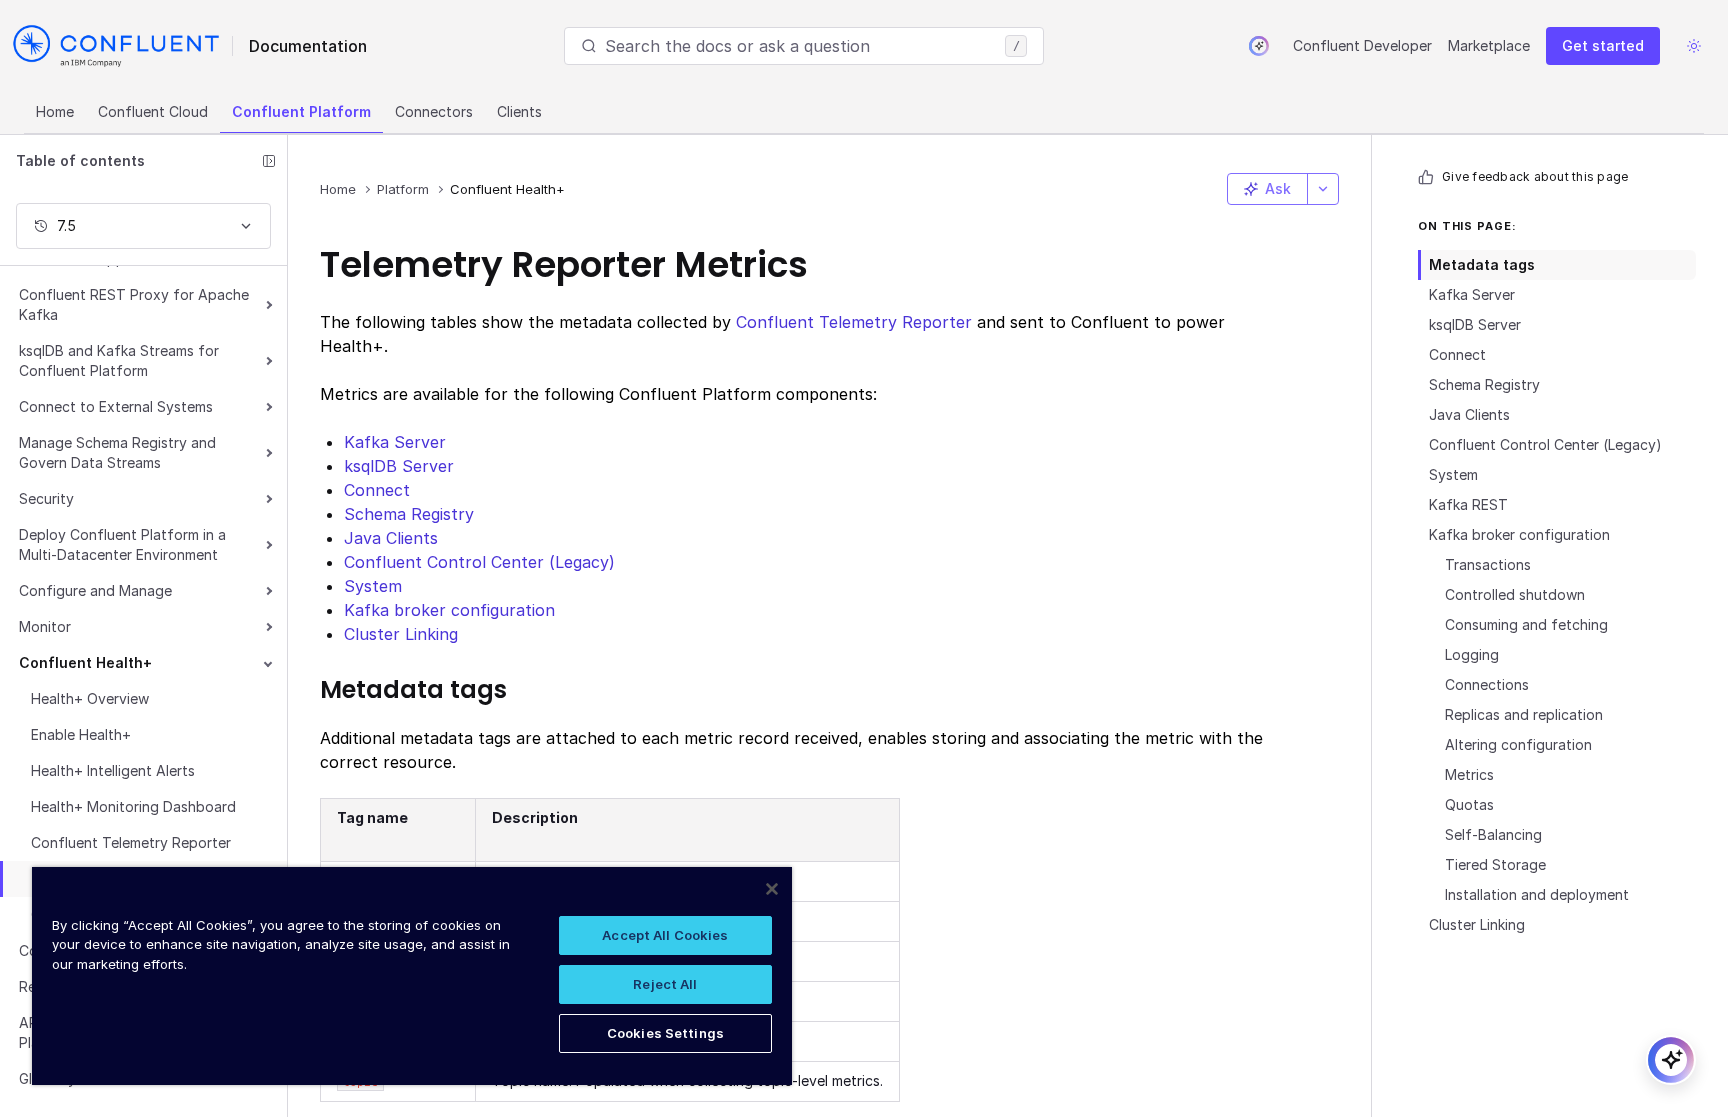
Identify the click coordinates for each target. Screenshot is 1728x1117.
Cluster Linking (1477, 924)
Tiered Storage (1495, 864)
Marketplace (1489, 45)
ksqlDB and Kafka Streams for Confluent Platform (119, 360)
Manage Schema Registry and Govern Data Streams (117, 452)
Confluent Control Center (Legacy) (1545, 444)
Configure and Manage (95, 590)
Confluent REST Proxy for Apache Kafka (134, 304)
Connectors (434, 111)
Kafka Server (1472, 294)
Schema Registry (1484, 384)
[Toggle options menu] (1323, 189)
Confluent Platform (301, 111)
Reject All (665, 984)
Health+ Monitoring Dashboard (133, 806)
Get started (1603, 45)
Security (46, 498)
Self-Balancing (1493, 834)
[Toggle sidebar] (269, 161)
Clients (519, 111)
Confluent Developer (1362, 45)
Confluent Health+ (85, 662)
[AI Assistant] (1259, 46)
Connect (1457, 354)
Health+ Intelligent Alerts (113, 770)
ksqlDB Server (1475, 324)
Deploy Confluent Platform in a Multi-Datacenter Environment (122, 544)
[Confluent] (116, 46)
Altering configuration (1518, 744)
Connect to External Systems (116, 406)
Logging (1472, 654)
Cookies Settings (665, 1033)
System (1453, 474)
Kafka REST (1468, 504)
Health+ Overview (90, 698)
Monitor (45, 626)
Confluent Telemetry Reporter (131, 842)
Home (55, 111)
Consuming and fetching (1526, 624)
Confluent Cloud (153, 111)
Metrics (1469, 774)
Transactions (1488, 564)
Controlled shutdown (1515, 594)
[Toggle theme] (1694, 46)
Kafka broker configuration (1519, 534)
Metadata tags (1482, 264)
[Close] (772, 889)
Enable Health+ (81, 734)
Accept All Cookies (665, 935)
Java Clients (1469, 414)
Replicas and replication (1524, 714)
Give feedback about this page (1535, 176)
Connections (1487, 684)
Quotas (1469, 804)
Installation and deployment (1537, 894)
